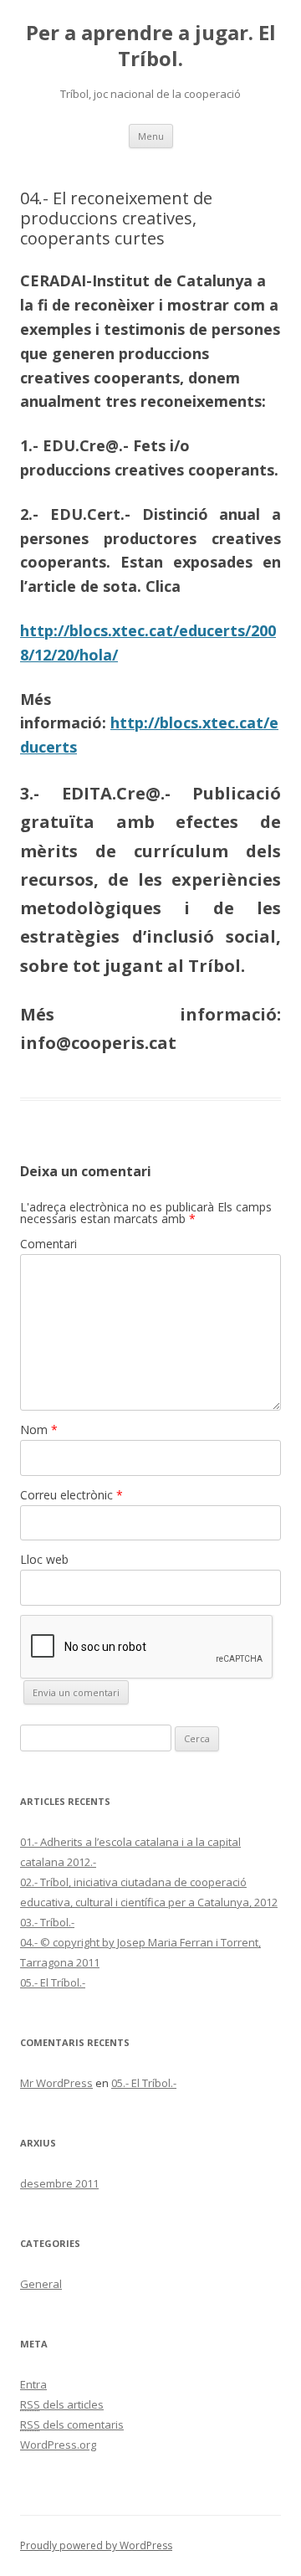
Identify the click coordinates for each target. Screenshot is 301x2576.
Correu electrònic (71, 1495)
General (41, 2284)
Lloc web (44, 1559)
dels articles (62, 2404)
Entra (33, 2384)
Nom (39, 1429)
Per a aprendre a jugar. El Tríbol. (151, 46)
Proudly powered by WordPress (96, 2545)
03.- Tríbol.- (47, 1922)
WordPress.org (58, 2445)
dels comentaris (72, 2424)
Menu (151, 136)
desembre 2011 (59, 2183)
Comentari (48, 1244)
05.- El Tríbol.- (53, 1982)
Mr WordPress (56, 2083)
